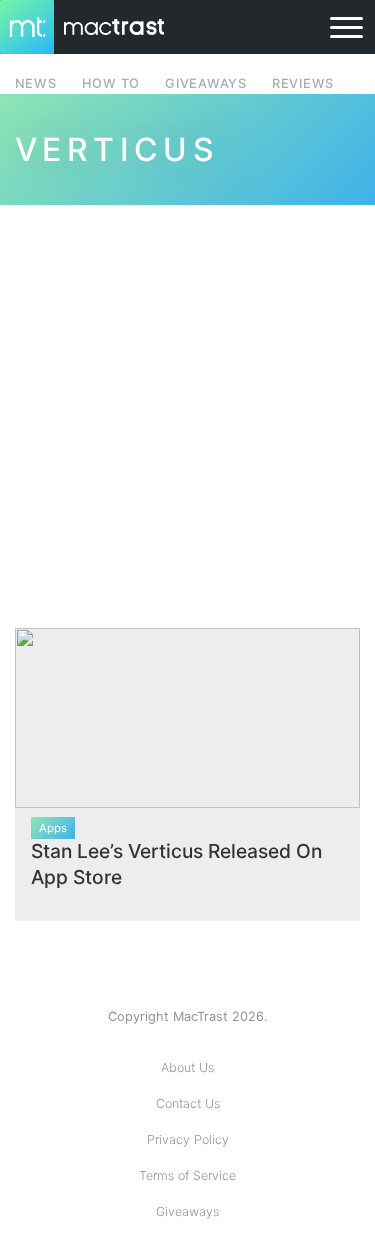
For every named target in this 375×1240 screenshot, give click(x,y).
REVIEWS (303, 83)
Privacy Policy (188, 1139)
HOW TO (111, 83)
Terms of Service (187, 1175)
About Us (187, 1067)
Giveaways (187, 1211)
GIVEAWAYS (206, 83)
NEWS (36, 83)
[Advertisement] (187, 404)
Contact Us (188, 1103)
